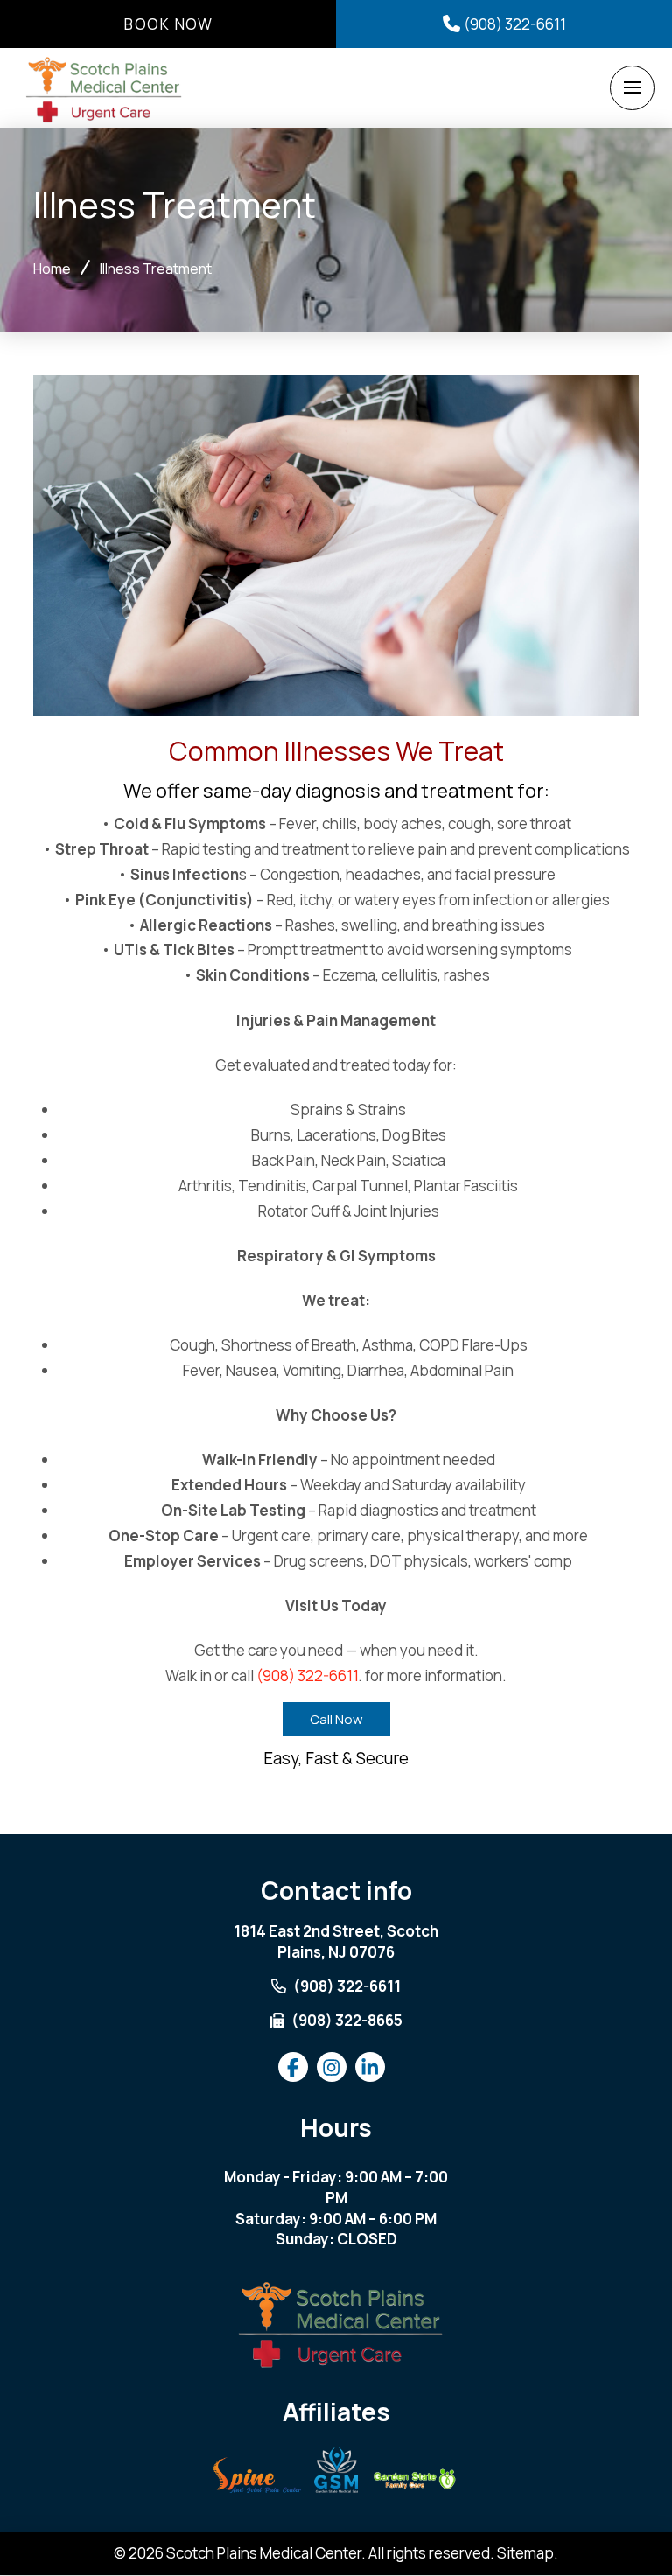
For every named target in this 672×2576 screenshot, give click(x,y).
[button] (632, 88)
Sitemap (525, 2553)
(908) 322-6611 (307, 1675)
